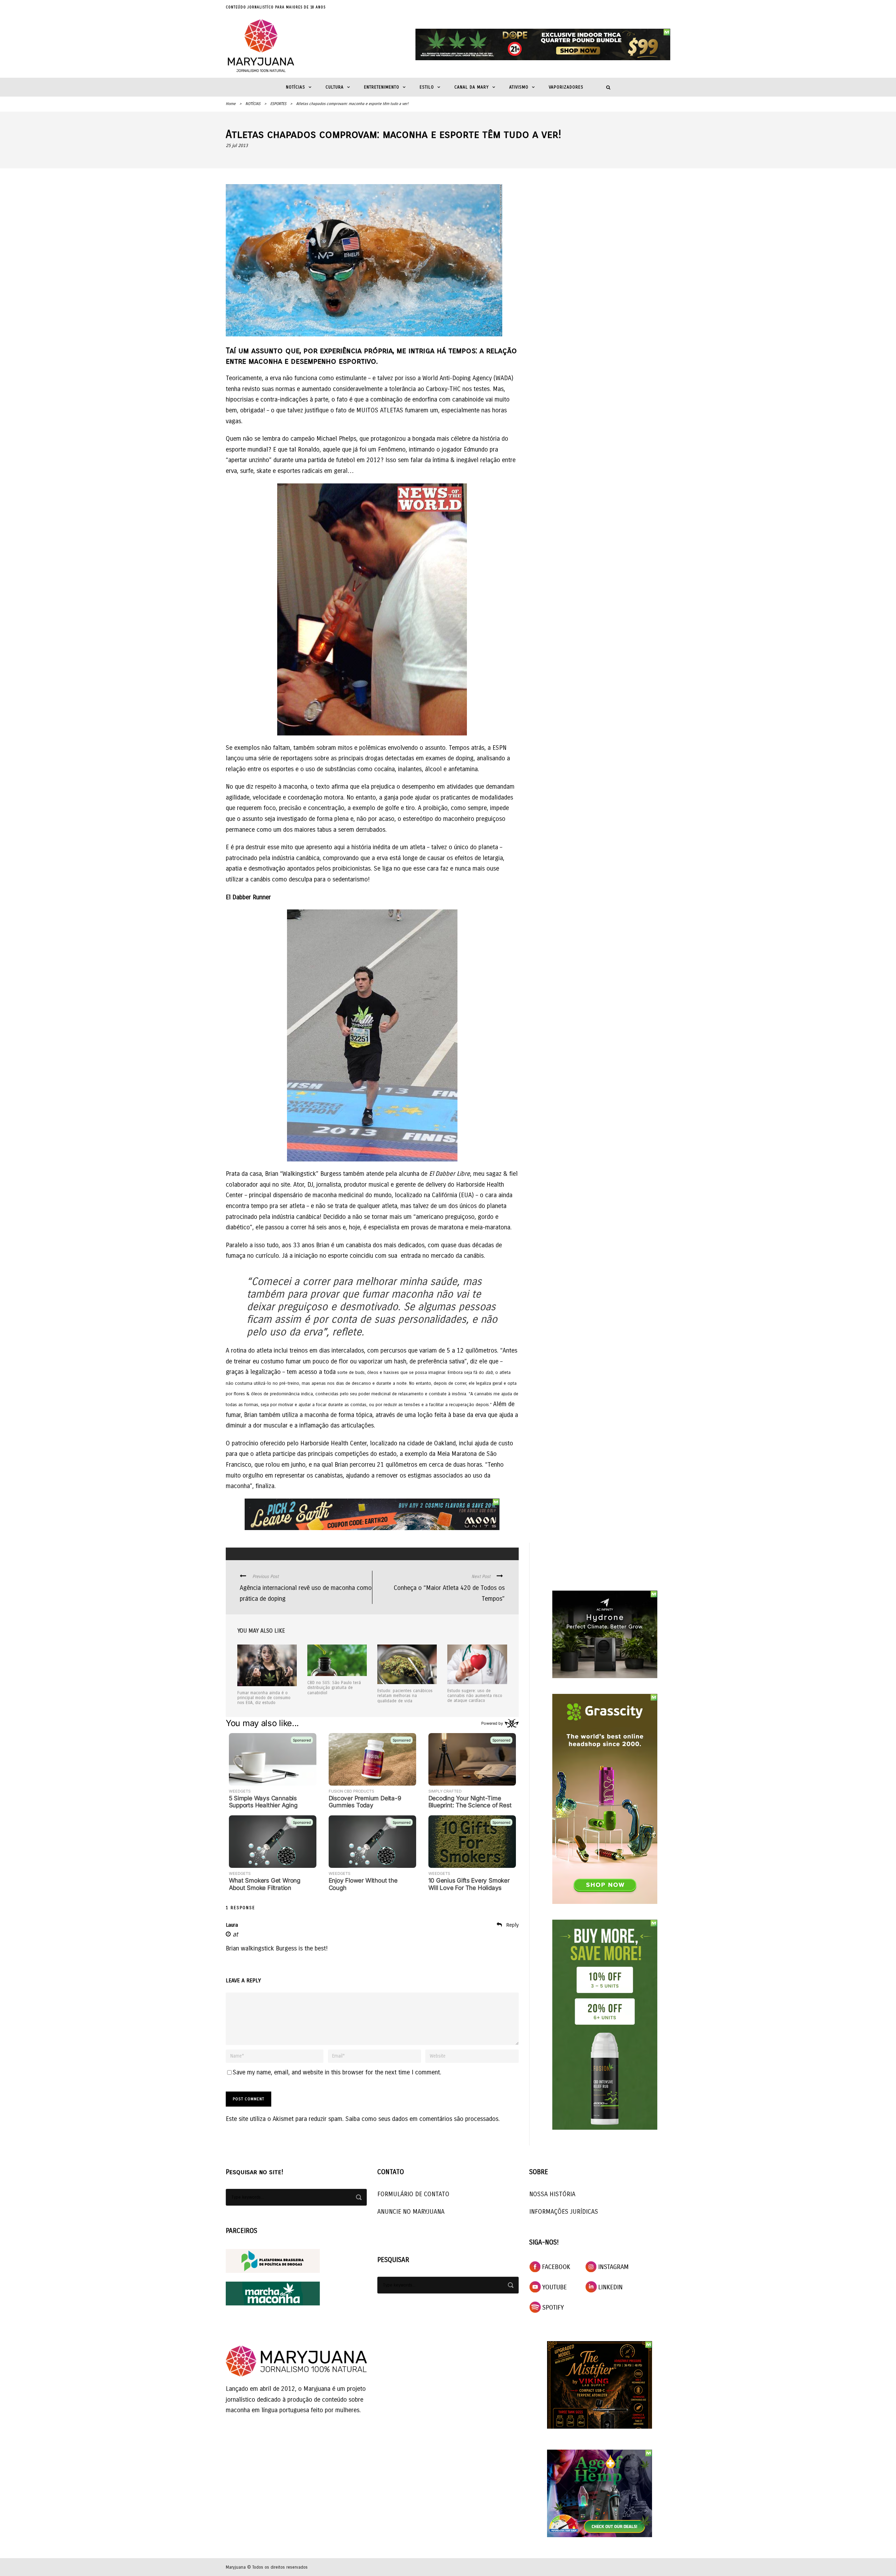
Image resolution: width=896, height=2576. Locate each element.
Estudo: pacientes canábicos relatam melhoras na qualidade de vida (405, 1696)
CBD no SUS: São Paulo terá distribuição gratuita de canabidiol (334, 1688)
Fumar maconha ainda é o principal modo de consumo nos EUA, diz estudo (264, 1698)
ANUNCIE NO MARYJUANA (411, 2212)
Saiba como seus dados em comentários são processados (422, 2119)
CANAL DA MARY (472, 87)
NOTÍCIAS (296, 87)
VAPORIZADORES (566, 87)
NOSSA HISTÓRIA (552, 2194)
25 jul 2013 (237, 146)
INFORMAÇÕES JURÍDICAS (564, 2212)
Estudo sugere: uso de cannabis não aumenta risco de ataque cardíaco (475, 1696)
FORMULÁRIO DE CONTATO (413, 2194)
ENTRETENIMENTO (382, 87)
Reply (512, 1925)
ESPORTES (278, 104)
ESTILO (427, 87)
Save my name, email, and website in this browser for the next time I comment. (337, 2072)
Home (231, 104)
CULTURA (335, 87)
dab (489, 1373)
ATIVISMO (519, 87)
